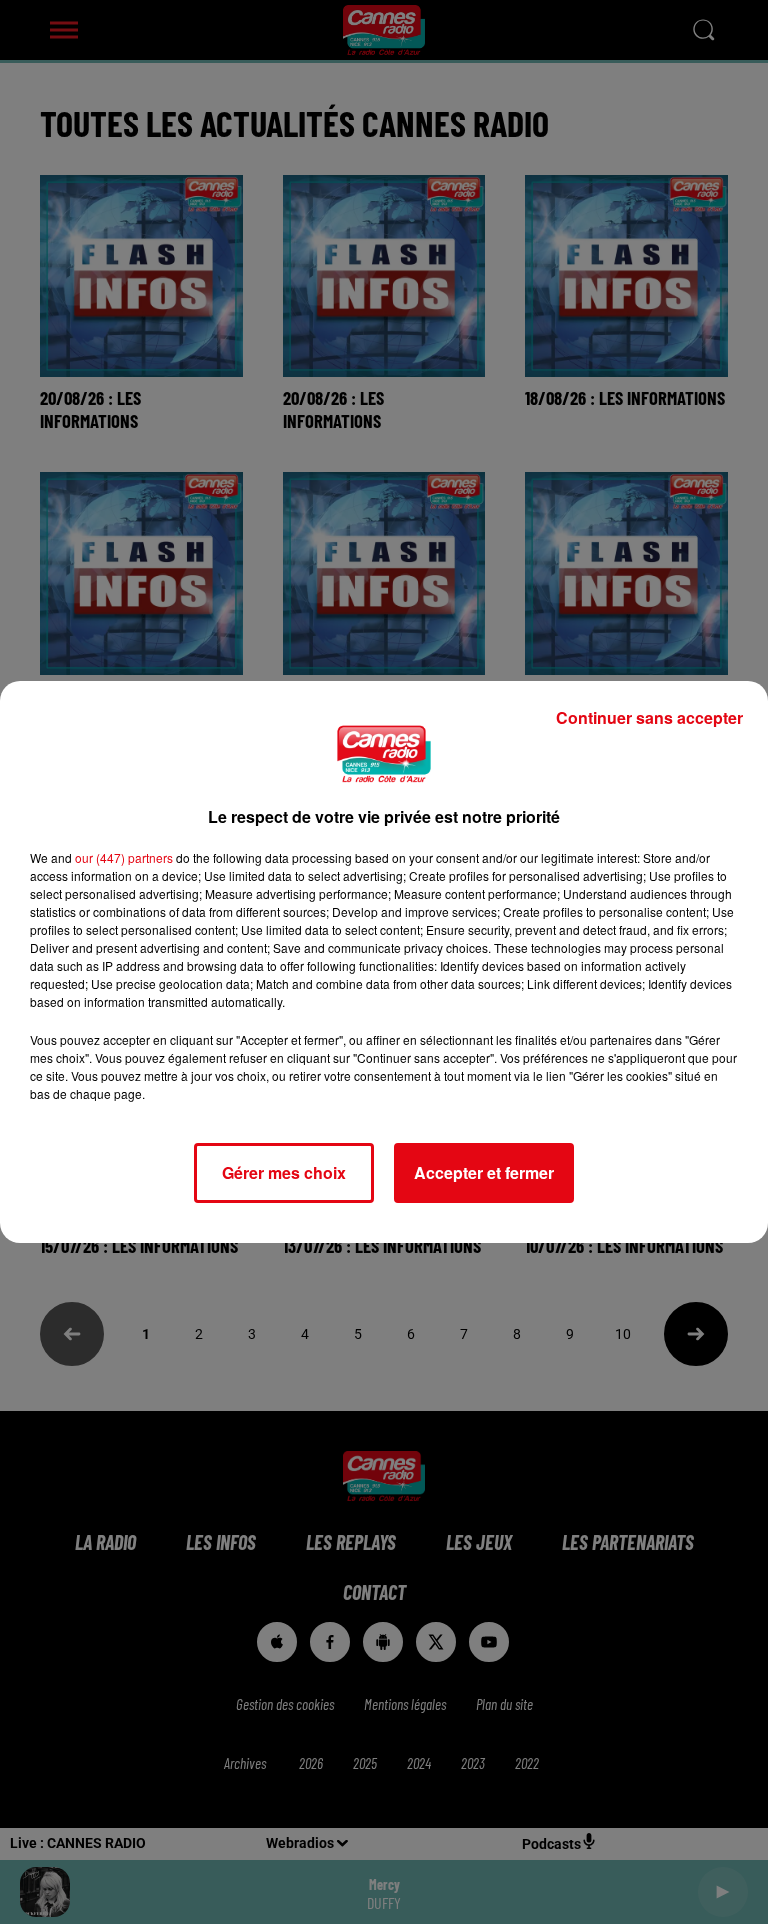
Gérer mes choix (284, 1172)
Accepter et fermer (484, 1172)
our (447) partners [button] (124, 857)
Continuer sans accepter (649, 717)
